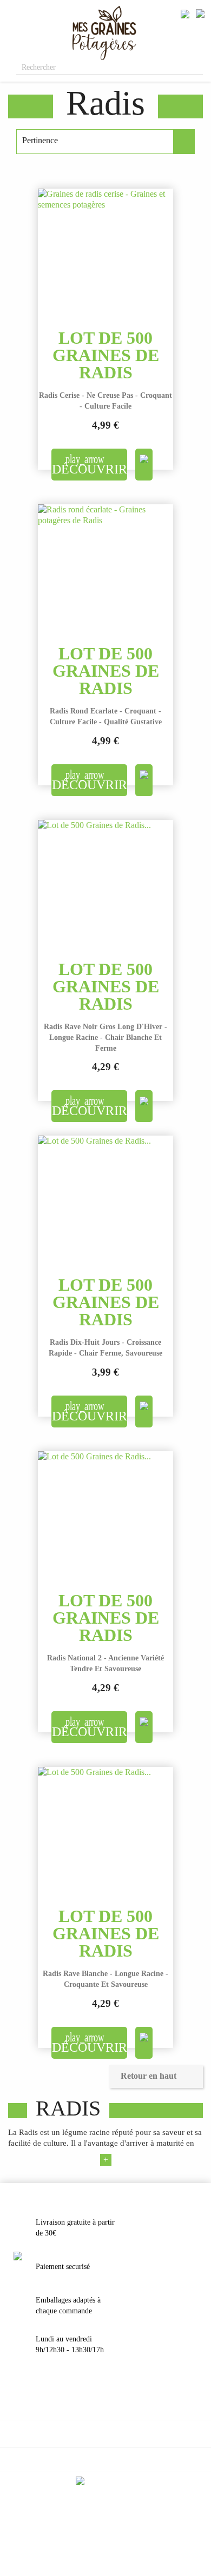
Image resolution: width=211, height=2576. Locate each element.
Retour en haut (156, 2077)
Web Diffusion (126, 2545)
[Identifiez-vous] (185, 13)
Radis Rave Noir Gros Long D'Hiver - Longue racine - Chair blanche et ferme (105, 1037)
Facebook (93, 2513)
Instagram (118, 2513)
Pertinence (105, 142)
